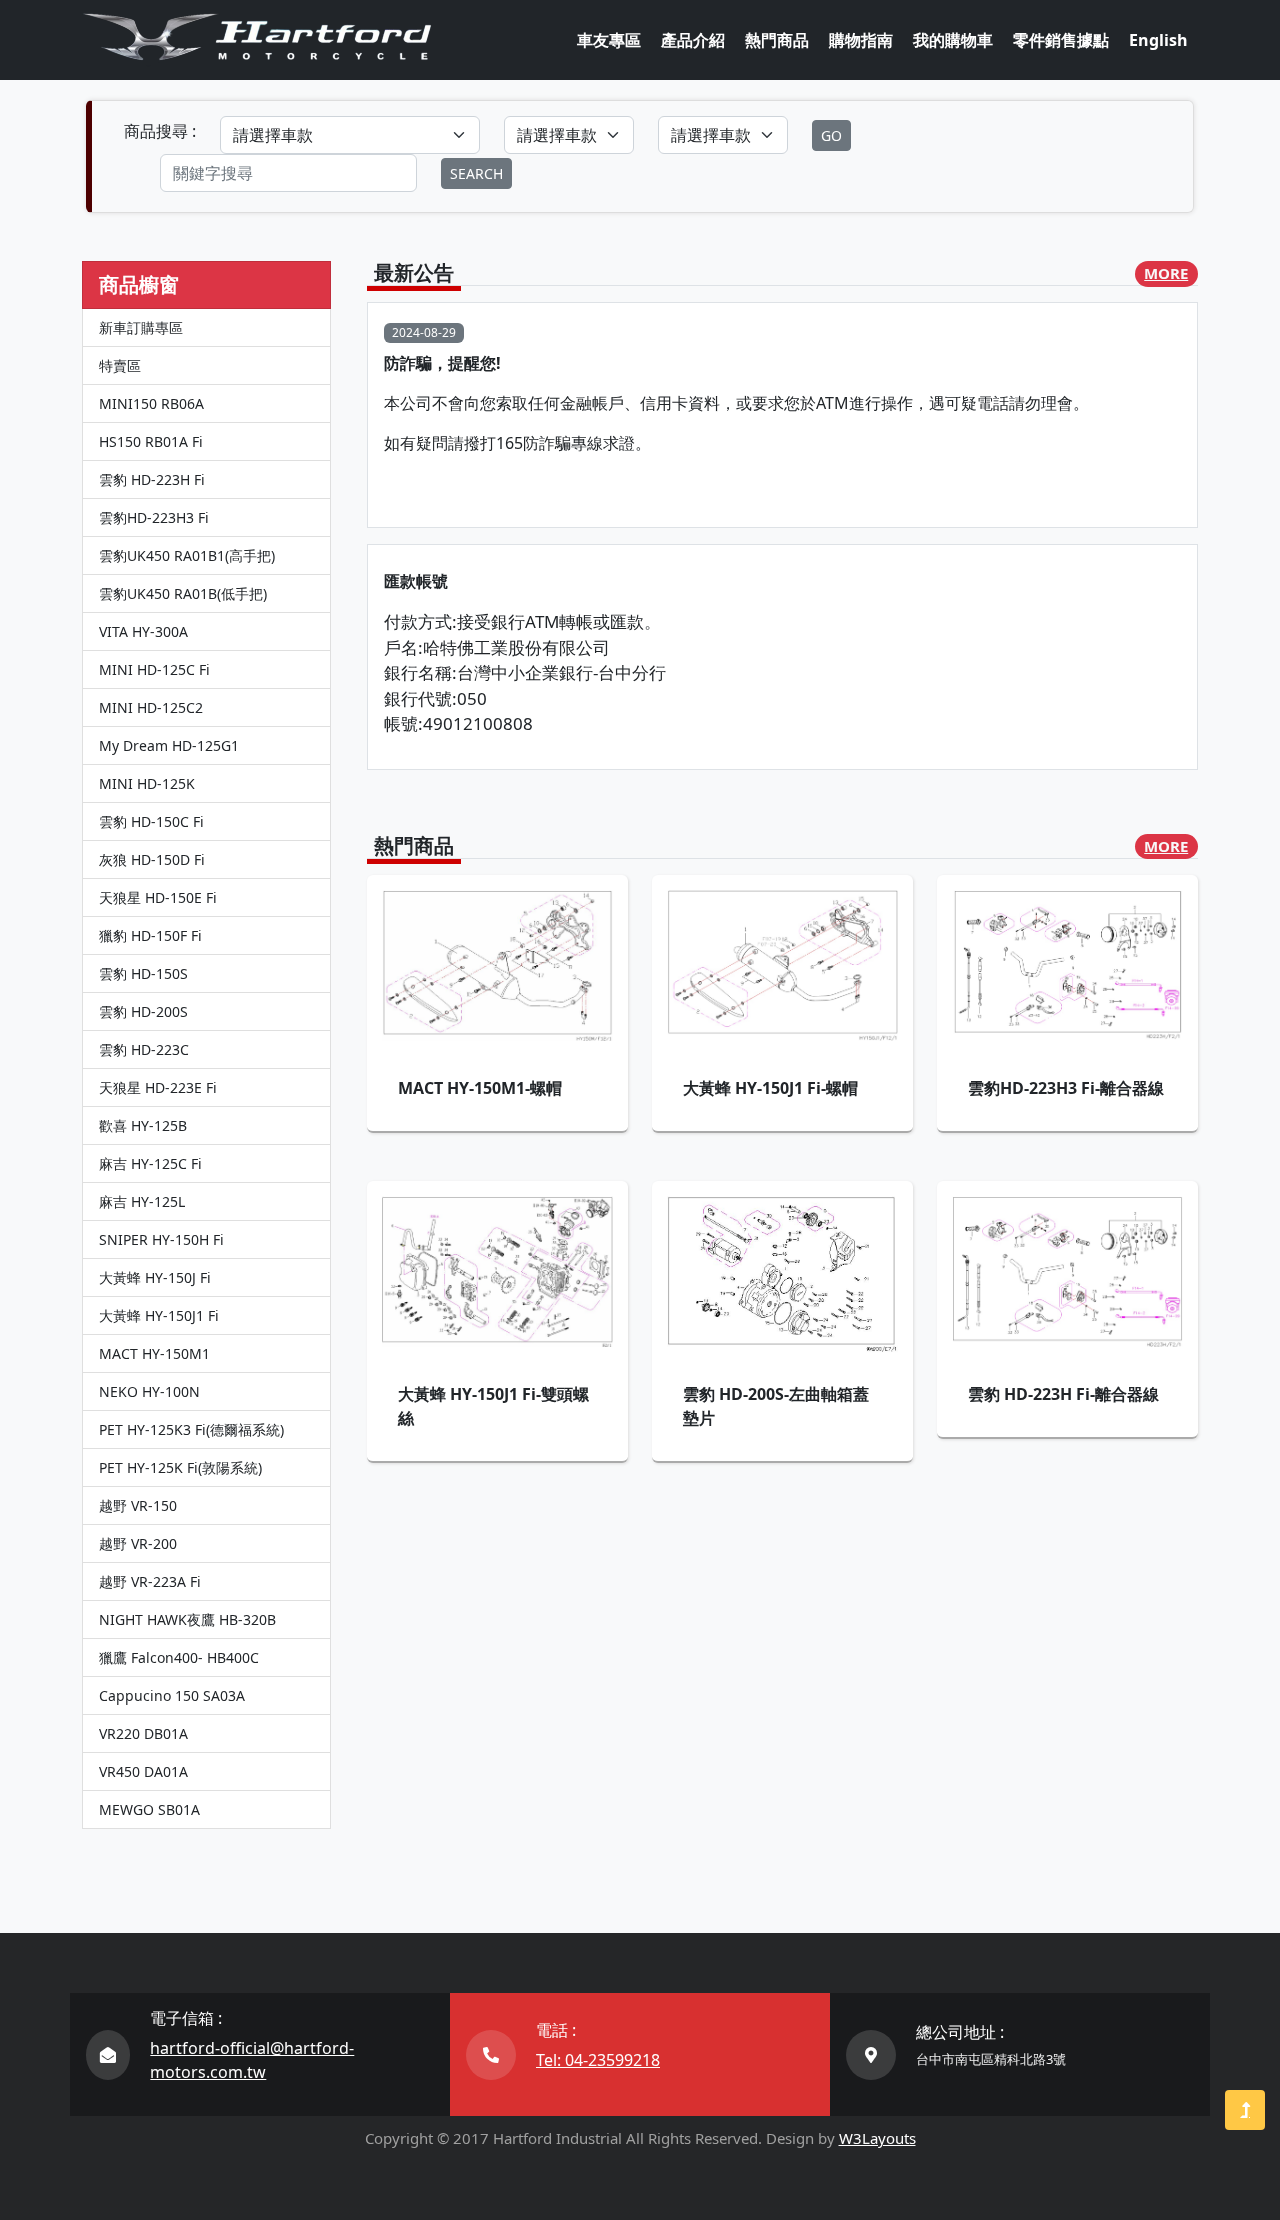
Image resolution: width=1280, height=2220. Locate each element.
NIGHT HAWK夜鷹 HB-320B (187, 1619)
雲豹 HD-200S (143, 1011)
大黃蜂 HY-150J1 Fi (159, 1315)
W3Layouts (877, 2138)
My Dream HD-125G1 (169, 745)
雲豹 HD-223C (144, 1049)
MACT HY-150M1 (154, 1353)
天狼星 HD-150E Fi (158, 897)
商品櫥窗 (139, 284)
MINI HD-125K (147, 783)
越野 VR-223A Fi (150, 1581)
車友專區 (609, 40)
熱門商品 (777, 40)
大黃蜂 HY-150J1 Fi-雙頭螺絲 (493, 1406)
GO (831, 135)
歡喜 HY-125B (143, 1125)
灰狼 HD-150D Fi (152, 859)
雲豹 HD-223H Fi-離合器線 (1063, 1394)
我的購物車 (953, 40)
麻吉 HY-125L (142, 1201)
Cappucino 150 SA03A (172, 1695)
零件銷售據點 (1061, 40)
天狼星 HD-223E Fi (158, 1087)
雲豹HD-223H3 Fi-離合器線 (1066, 1088)
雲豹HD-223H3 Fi (154, 517)
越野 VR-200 (138, 1543)
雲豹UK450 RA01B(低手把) (183, 593)
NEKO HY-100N (149, 1391)
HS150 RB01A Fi (151, 441)
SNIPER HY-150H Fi (161, 1239)
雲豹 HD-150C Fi (151, 821)
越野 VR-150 (138, 1505)
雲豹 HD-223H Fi (152, 479)
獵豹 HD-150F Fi (150, 935)
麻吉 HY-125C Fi (150, 1163)
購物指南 (861, 40)
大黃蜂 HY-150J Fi (155, 1277)
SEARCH (476, 173)
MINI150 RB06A (151, 403)
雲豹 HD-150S (143, 973)
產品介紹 (693, 40)
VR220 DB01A (143, 1733)
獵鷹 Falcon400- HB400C (179, 1657)
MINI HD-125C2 (151, 707)
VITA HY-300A (143, 631)
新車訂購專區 (141, 327)
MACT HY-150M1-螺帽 (480, 1088)
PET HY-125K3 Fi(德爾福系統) (191, 1429)
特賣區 (120, 365)
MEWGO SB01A (149, 1809)
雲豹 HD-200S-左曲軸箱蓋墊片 (776, 1406)
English (1158, 40)
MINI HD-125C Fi (154, 669)
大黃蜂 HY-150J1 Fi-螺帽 (770, 1088)
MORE (1166, 273)
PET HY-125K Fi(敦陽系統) (180, 1467)
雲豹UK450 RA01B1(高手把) (187, 555)
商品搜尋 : (160, 131)
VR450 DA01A (143, 1771)
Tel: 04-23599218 (598, 2060)
